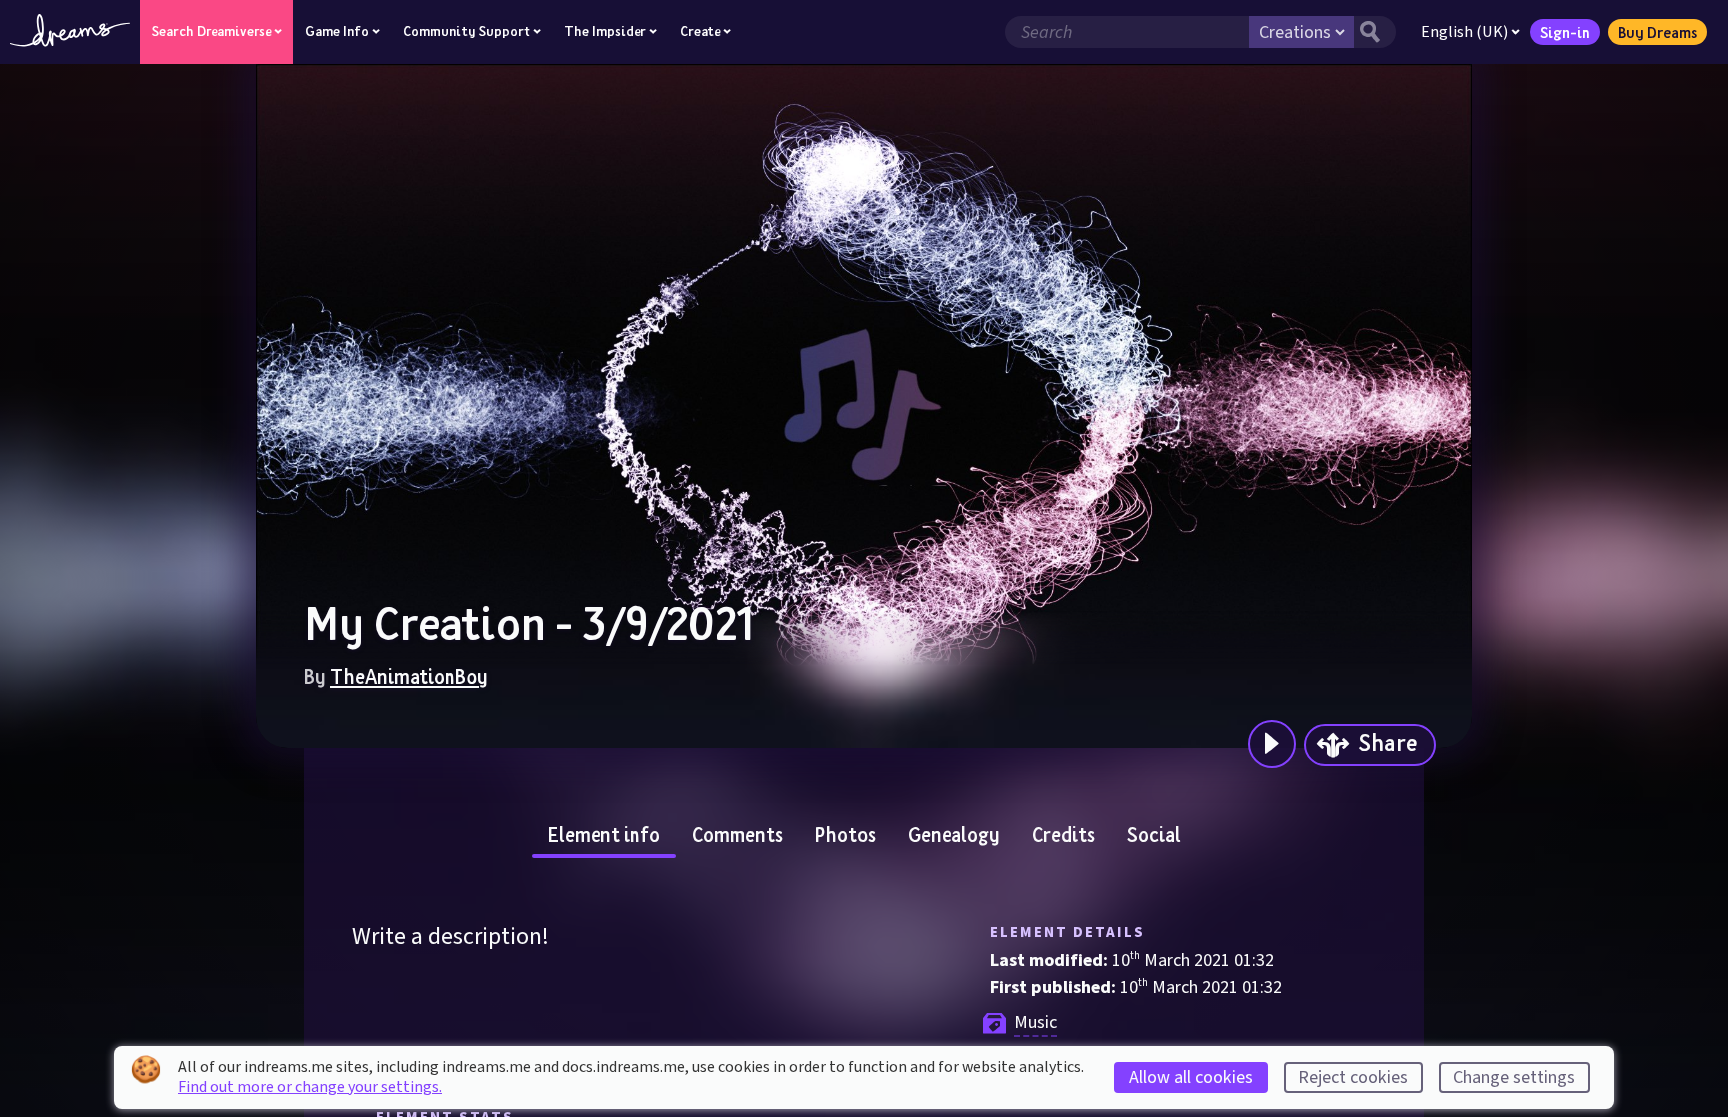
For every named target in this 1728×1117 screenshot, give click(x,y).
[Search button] (1375, 32)
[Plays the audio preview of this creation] (1272, 744)
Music (1035, 1022)
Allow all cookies (1191, 1077)
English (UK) (1464, 32)
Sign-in (1565, 32)
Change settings (1514, 1077)
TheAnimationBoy (409, 676)
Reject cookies (1353, 1077)
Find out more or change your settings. (310, 1087)
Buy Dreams (1657, 32)
